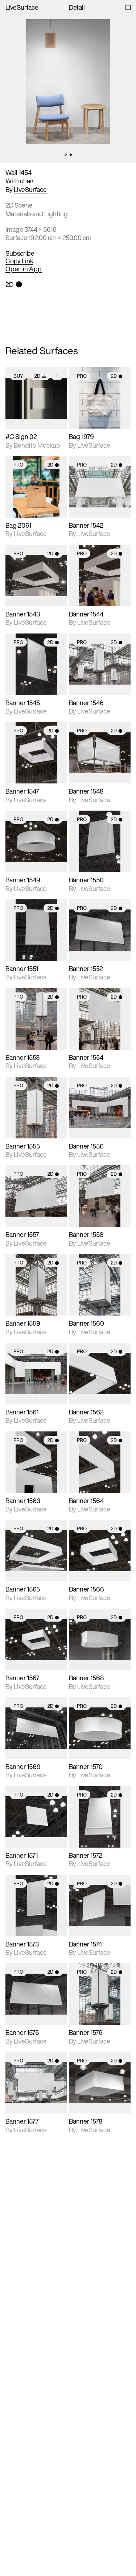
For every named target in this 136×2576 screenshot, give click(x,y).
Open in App (24, 269)
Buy (18, 376)
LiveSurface (22, 7)
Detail (77, 7)
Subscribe (20, 254)
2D (37, 376)
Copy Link (19, 261)
